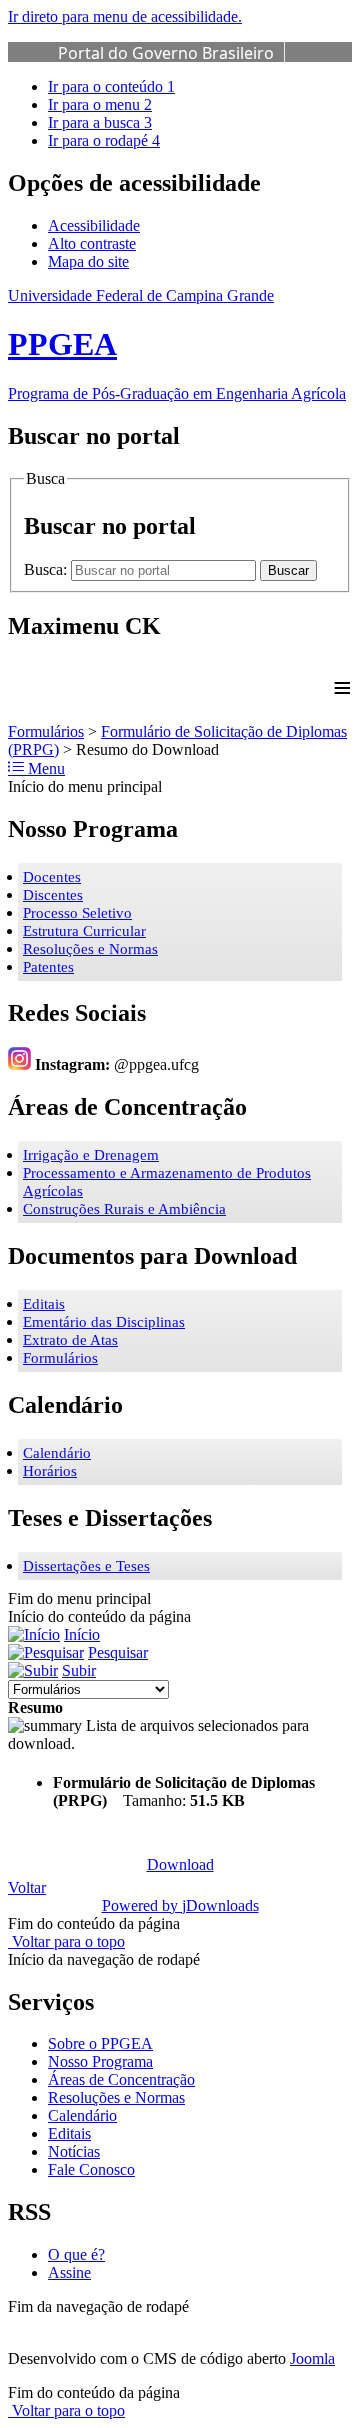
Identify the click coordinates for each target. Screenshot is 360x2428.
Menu (44, 768)
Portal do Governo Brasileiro (166, 53)
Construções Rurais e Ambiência (124, 1209)
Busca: (47, 569)
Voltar (27, 1887)
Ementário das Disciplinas (104, 1322)
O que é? (76, 2254)
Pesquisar (118, 1652)
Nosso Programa (100, 2061)
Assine (69, 2272)
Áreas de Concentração (121, 2079)
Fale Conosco (91, 2169)
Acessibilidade (94, 225)
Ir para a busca (100, 122)
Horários (50, 1471)
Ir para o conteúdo (111, 86)
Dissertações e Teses (86, 1566)
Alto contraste (92, 243)
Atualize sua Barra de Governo (173, 75)
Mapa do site (88, 261)
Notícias (74, 2151)
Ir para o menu (100, 104)
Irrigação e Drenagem (91, 1155)
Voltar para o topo (66, 1941)
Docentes (52, 877)
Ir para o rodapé (104, 140)
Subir (79, 1670)
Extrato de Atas (70, 1340)
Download (180, 1864)
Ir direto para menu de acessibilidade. (125, 16)
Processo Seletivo (77, 913)
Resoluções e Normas (90, 949)
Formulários (46, 731)
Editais (44, 1304)
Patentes (48, 967)
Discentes (53, 895)
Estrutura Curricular (84, 931)
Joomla (312, 2358)
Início (82, 1634)
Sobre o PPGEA (100, 2043)
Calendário (57, 1453)
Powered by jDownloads (180, 1905)
